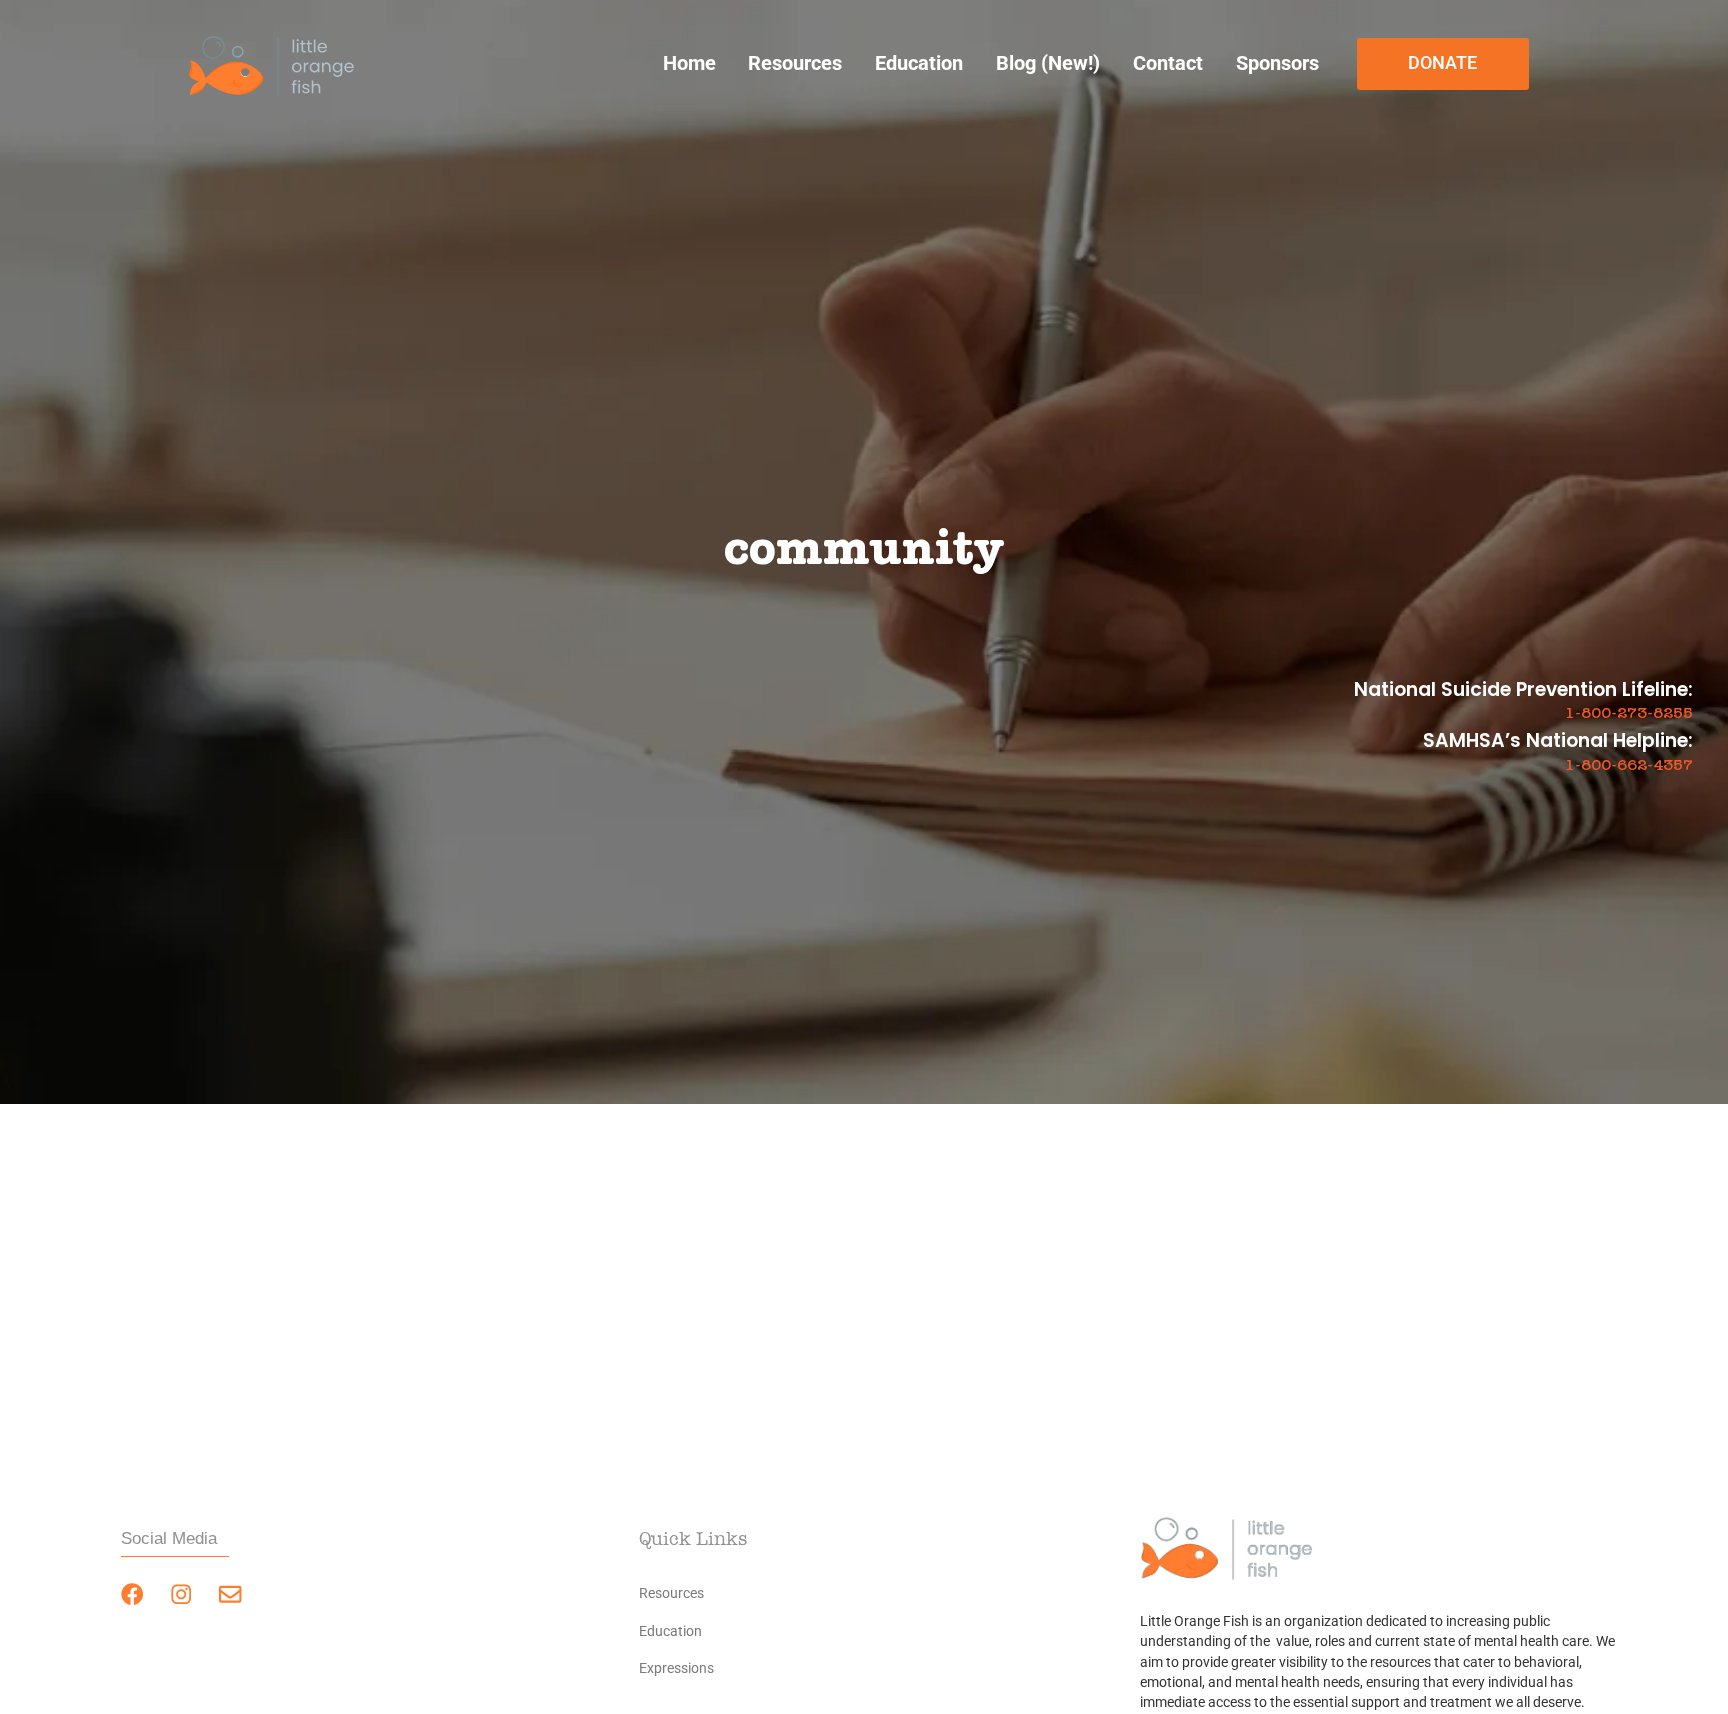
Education (919, 63)
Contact (1168, 63)
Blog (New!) (1048, 63)
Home (689, 63)
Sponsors (1277, 63)
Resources (795, 63)
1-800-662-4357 (1629, 765)
